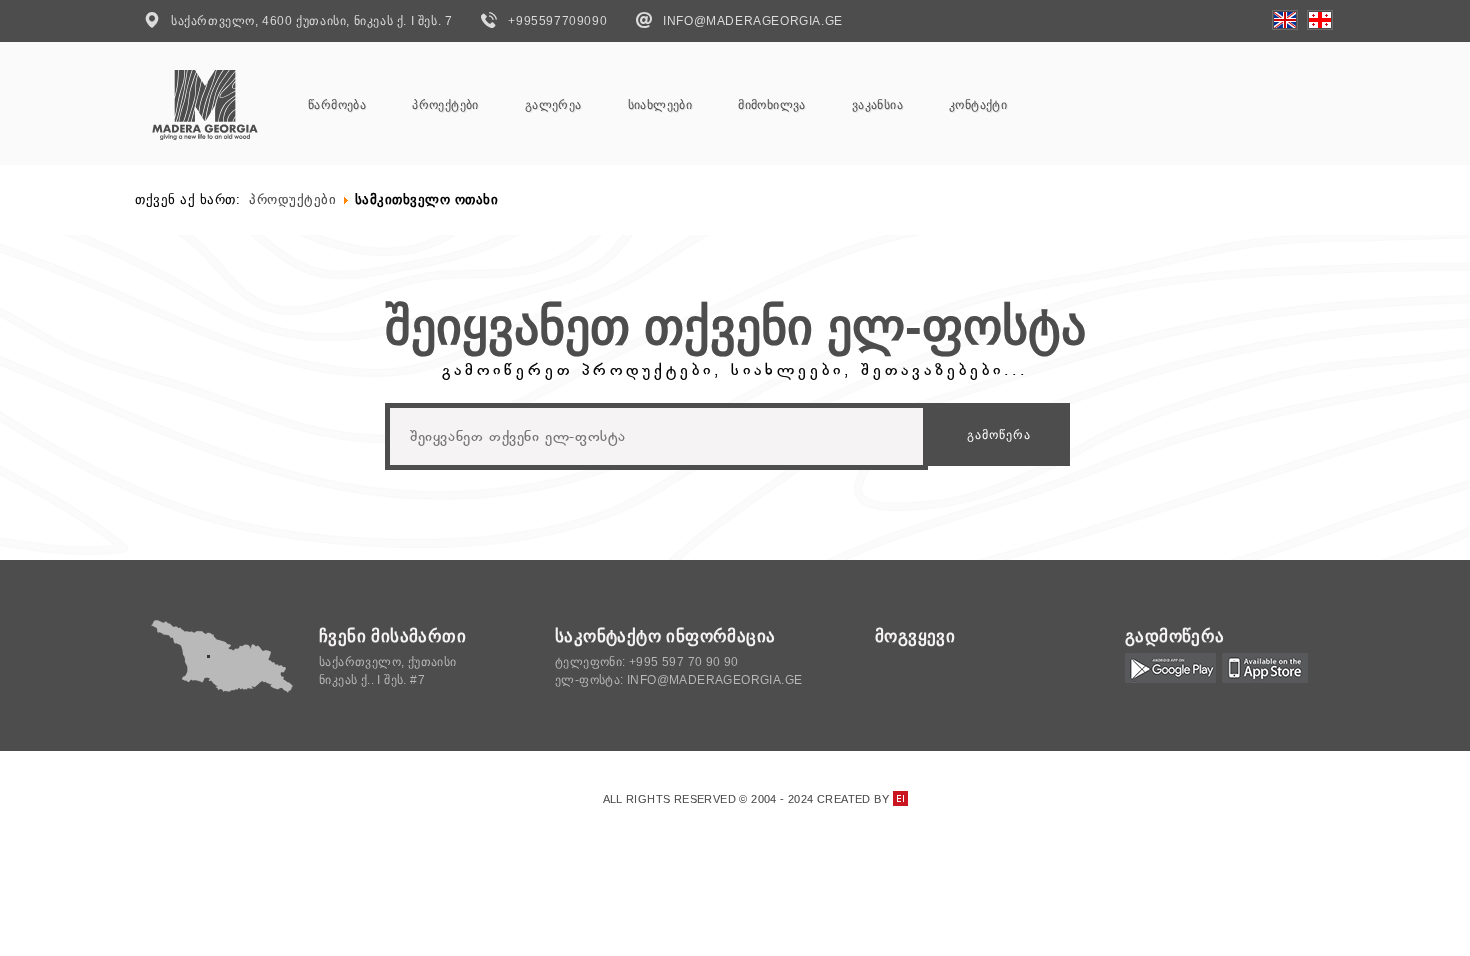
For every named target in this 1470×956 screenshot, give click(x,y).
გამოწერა (999, 435)
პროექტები (445, 105)
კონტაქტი (978, 105)
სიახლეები (660, 105)
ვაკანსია (877, 105)
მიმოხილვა (772, 105)
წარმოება (337, 105)
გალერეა (553, 105)
